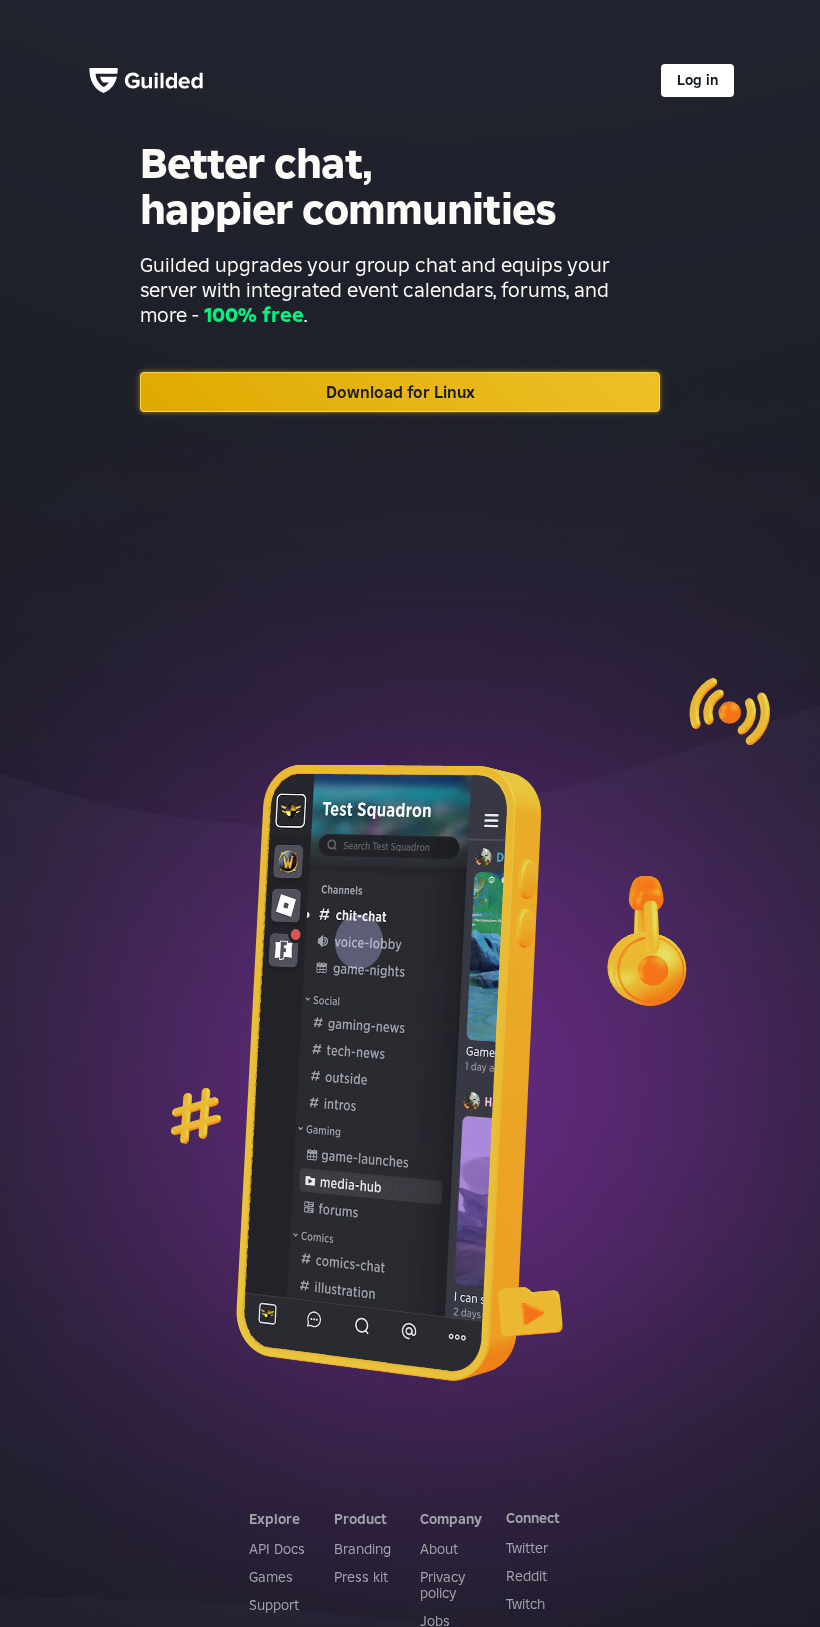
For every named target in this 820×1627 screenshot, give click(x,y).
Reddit (526, 1576)
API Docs (277, 1549)
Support (274, 1605)
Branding (362, 1549)
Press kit (361, 1577)
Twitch (525, 1604)
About (439, 1549)
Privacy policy (442, 1585)
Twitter (527, 1548)
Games (271, 1577)
